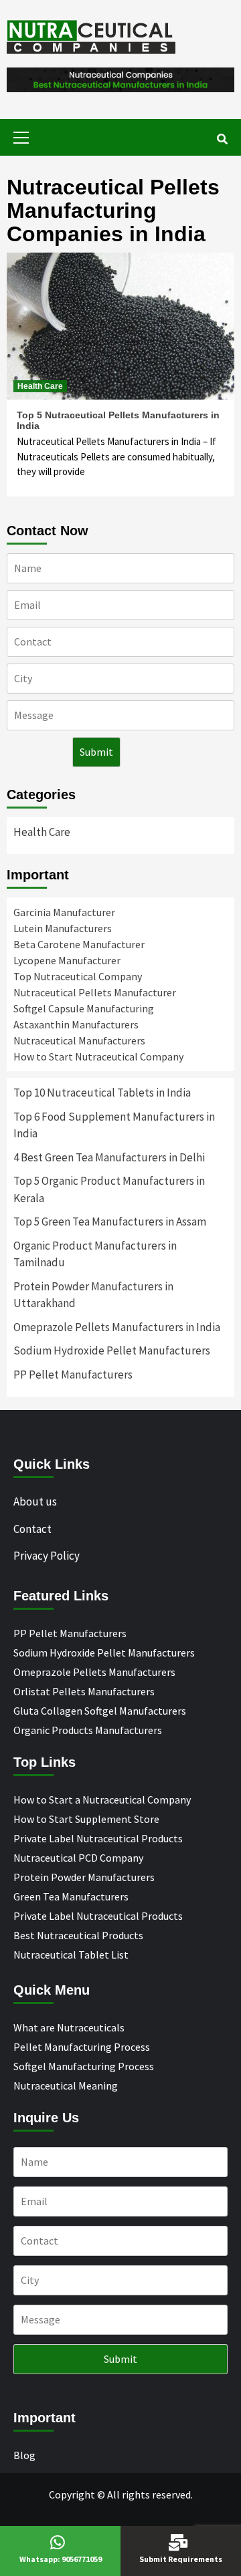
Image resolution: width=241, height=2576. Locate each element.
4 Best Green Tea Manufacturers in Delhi (109, 1157)
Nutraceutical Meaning (66, 2086)
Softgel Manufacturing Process (84, 2066)
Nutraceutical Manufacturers (79, 1040)
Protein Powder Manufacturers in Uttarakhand (93, 1295)
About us (35, 1501)
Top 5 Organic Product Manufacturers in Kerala (109, 1189)
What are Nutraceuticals (69, 2027)
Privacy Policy (47, 1556)
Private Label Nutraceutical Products (98, 1838)
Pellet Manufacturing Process (82, 2047)
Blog (24, 2455)
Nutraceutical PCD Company (78, 1858)
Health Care (40, 386)
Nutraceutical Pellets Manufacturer (95, 992)
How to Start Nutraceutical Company (98, 1056)
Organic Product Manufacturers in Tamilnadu (95, 1254)
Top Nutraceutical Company (78, 976)
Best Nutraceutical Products (78, 1935)
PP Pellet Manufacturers (73, 1375)
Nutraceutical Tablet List (71, 1955)
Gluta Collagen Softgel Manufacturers (100, 1711)
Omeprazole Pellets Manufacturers (94, 1672)
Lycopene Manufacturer (67, 960)
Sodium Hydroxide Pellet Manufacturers (112, 1350)
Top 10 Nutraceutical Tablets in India (102, 1093)
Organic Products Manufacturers (88, 1730)
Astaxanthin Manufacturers (76, 1024)
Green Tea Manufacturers (71, 1896)
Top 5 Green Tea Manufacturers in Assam (110, 1222)
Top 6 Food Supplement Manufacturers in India (114, 1125)
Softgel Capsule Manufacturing (84, 1008)
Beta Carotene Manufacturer (79, 944)
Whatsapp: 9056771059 (61, 2559)
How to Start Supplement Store (86, 1819)
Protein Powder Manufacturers (84, 1877)
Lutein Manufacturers (63, 928)
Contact (32, 1529)
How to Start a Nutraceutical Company (102, 1800)
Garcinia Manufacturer (64, 912)
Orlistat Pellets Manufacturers (84, 1691)
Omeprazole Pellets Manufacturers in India (117, 1327)
